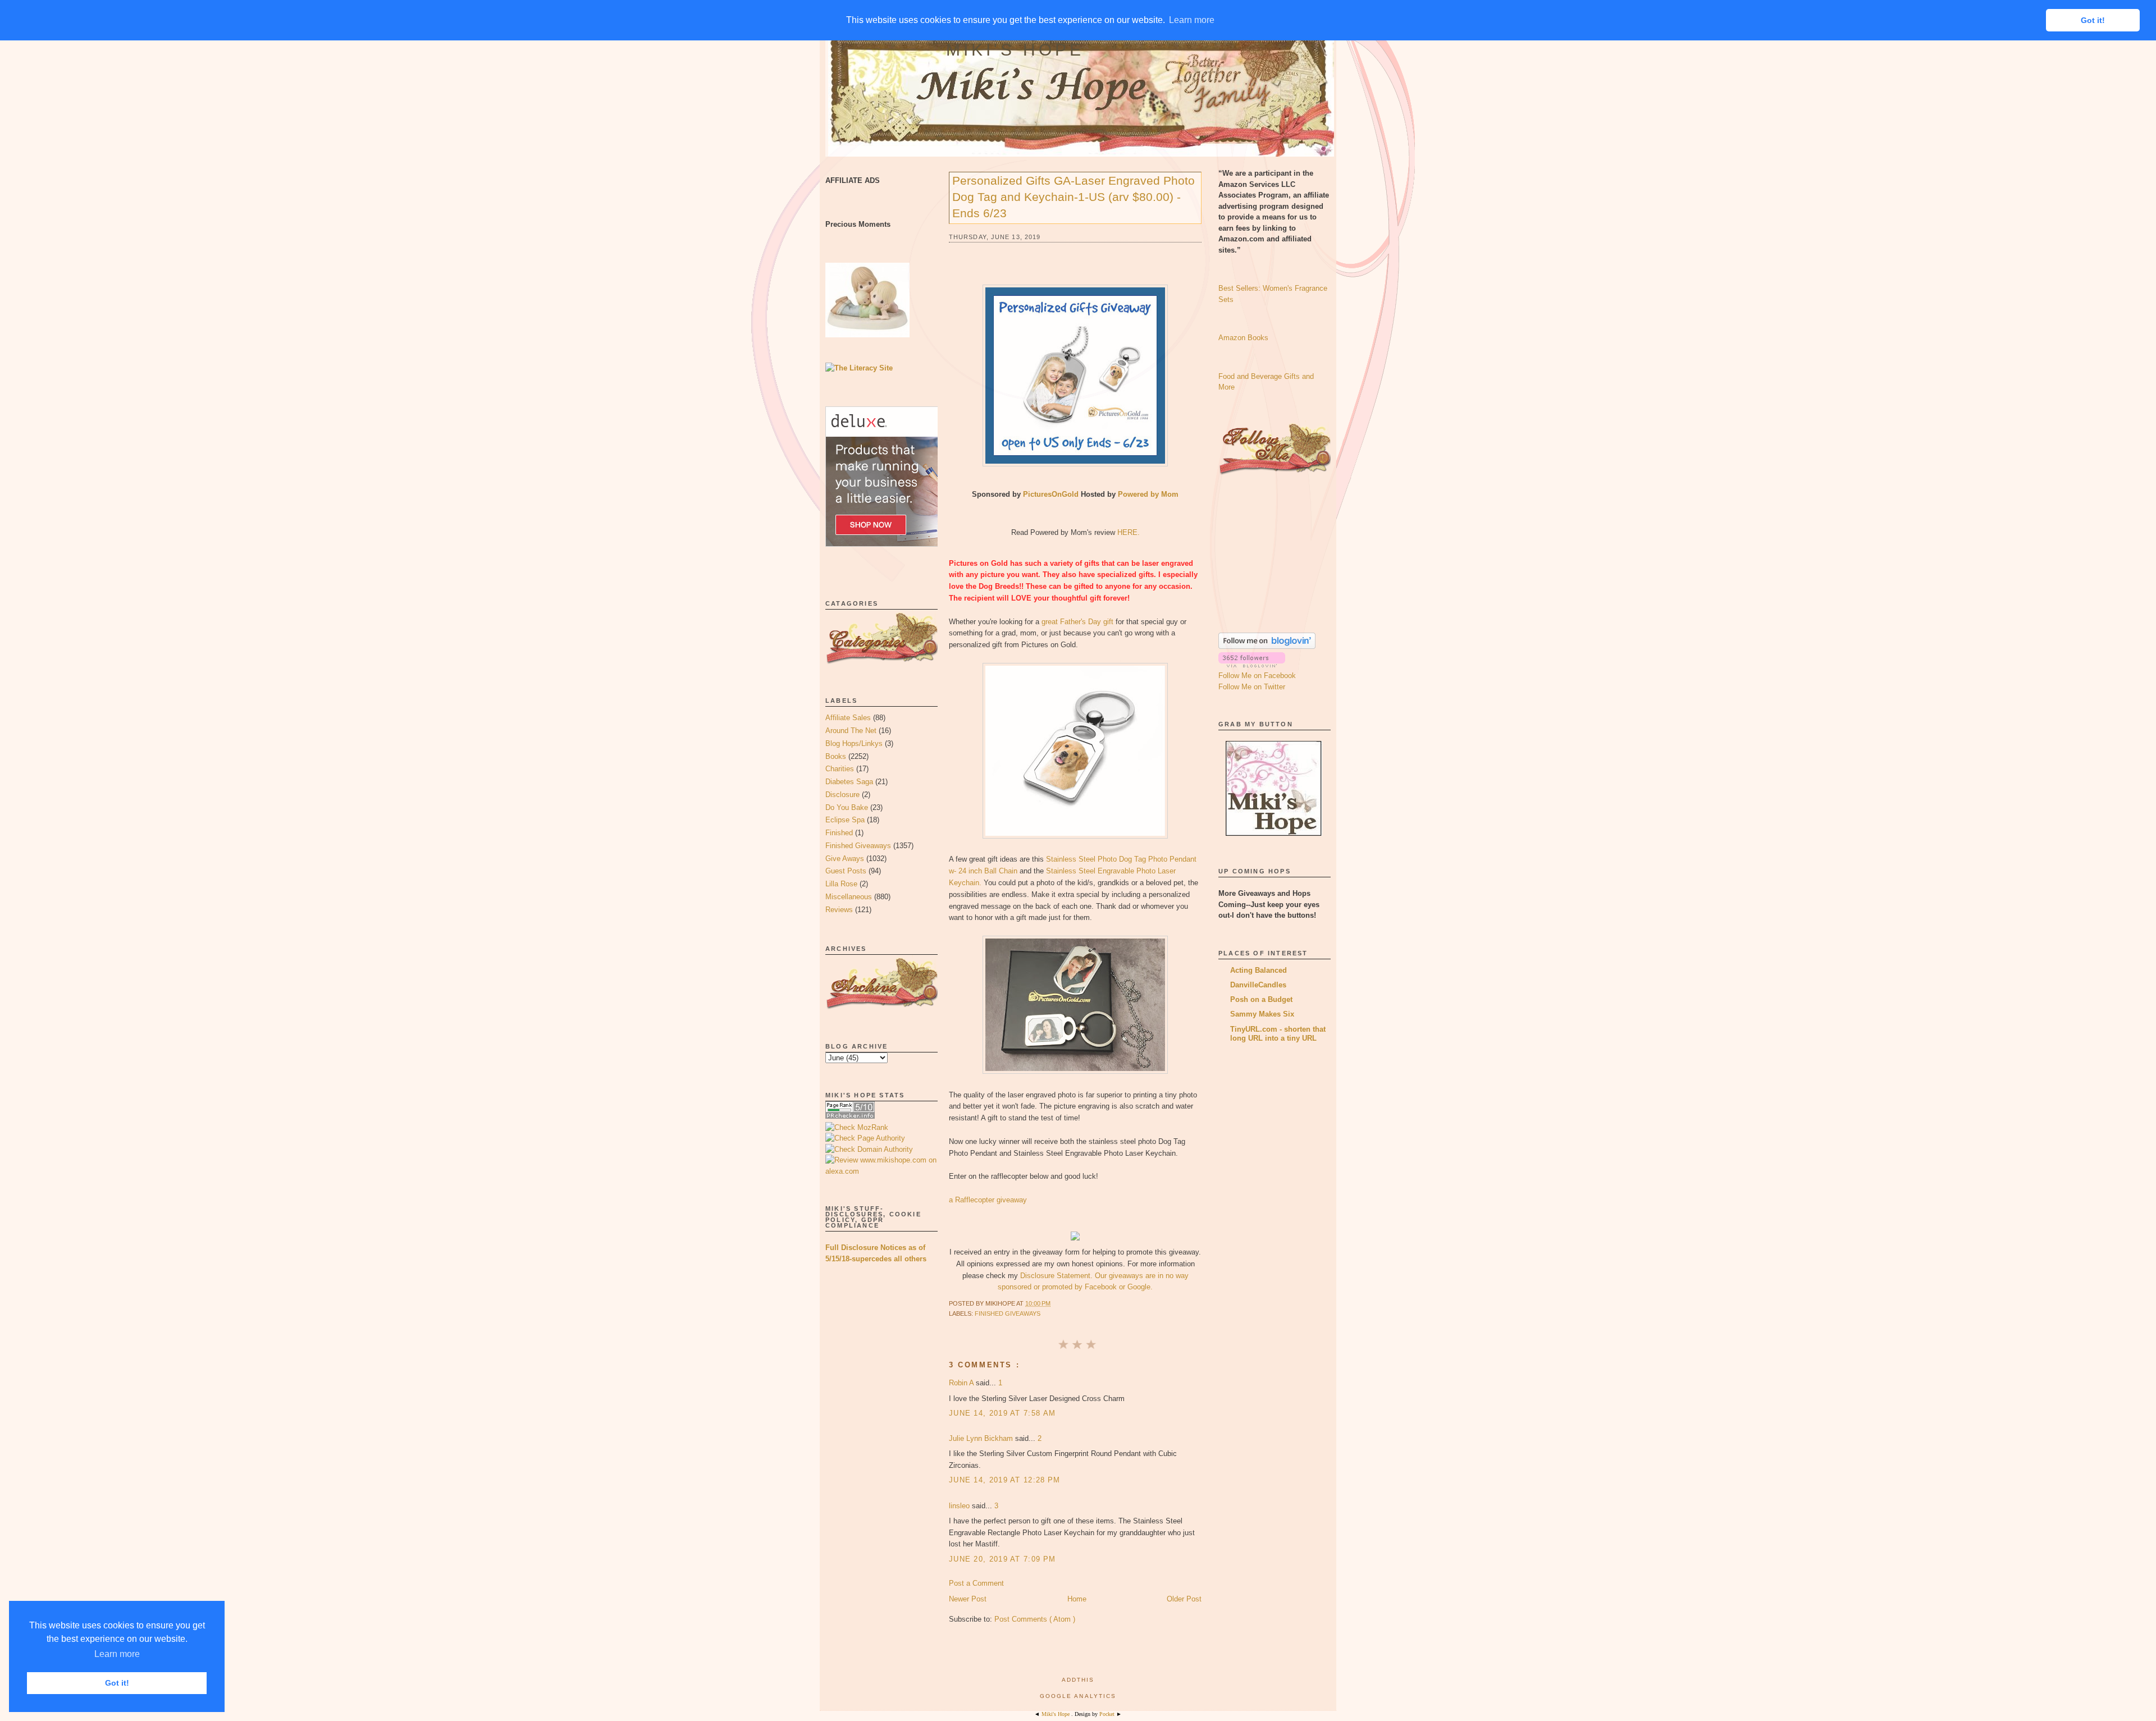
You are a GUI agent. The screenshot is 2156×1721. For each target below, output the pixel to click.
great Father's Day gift (1077, 622)
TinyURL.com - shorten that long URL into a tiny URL (1278, 1034)
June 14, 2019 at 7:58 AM (1002, 1413)
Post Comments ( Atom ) (1035, 1619)
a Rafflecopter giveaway (988, 1200)
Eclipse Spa (845, 820)
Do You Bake (847, 807)
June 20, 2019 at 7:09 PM (1002, 1559)
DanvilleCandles (1258, 985)
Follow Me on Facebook (1257, 676)
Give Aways (845, 859)
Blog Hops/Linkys (854, 743)
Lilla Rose (841, 884)
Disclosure (842, 795)
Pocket (1108, 1714)
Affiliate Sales (848, 718)
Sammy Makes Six (1262, 1014)
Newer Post (968, 1599)
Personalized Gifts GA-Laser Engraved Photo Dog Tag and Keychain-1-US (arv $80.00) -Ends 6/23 (1074, 197)
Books (836, 756)
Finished (839, 833)
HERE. (1129, 532)
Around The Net (851, 731)
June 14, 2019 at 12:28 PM (1005, 1480)
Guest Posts (846, 871)
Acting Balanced (1259, 970)
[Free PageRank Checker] (850, 1116)
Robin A (962, 1383)
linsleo (960, 1506)
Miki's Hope (1015, 50)
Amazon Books (1243, 338)
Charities (840, 769)
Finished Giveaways (858, 846)
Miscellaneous (849, 897)
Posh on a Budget (1261, 999)
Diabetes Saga (849, 782)
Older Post (1184, 1599)
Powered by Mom (1148, 494)
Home (1077, 1599)
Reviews (839, 910)
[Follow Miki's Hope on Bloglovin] (1267, 646)
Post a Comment (976, 1583)
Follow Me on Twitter (1252, 687)
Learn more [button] (117, 1654)
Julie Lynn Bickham (982, 1438)
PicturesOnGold (1051, 494)
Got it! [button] (117, 1683)
